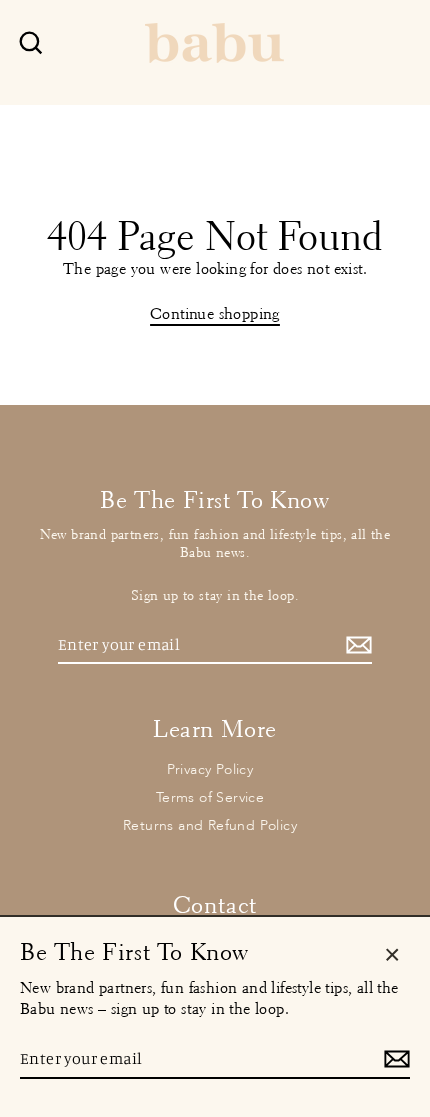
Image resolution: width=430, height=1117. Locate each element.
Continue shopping (215, 313)
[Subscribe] (356, 645)
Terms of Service (210, 797)
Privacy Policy (210, 769)
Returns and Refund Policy (210, 825)
